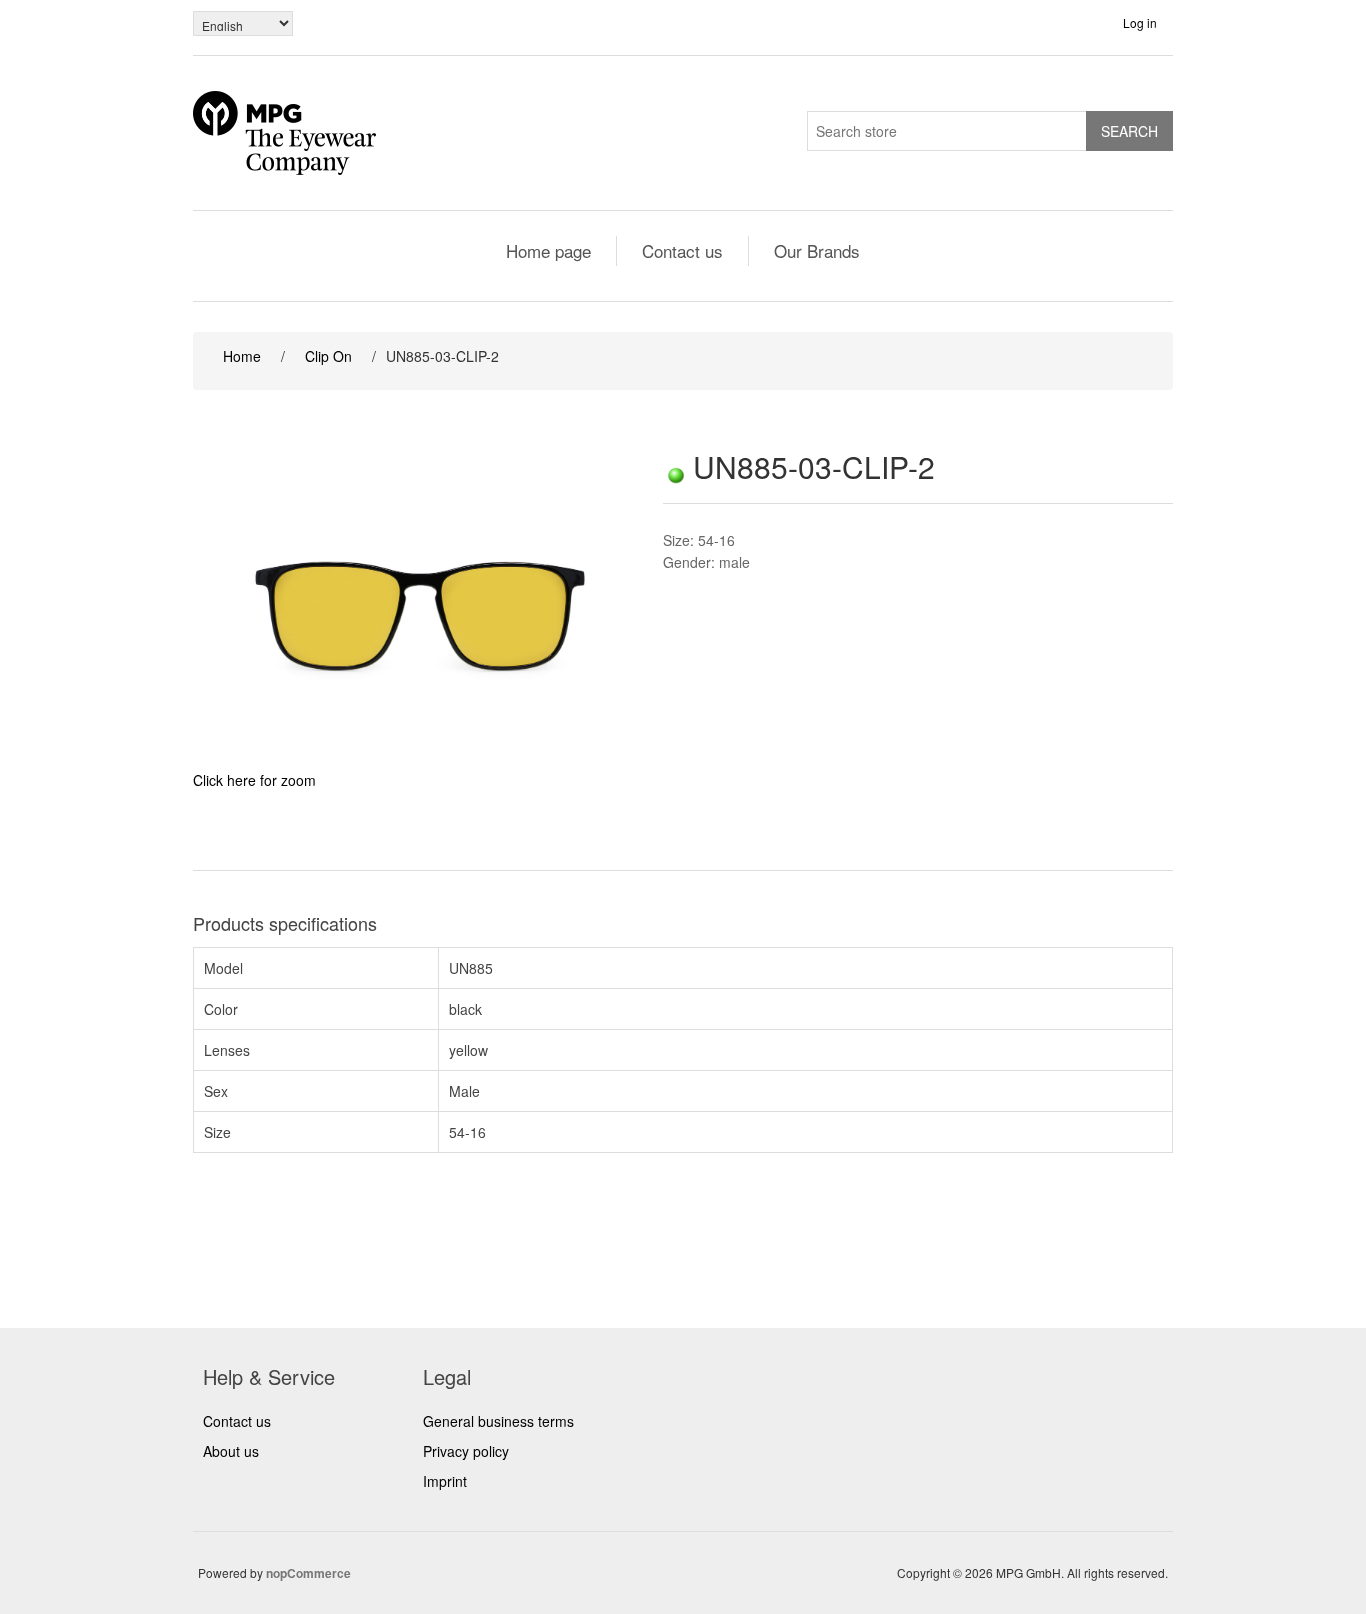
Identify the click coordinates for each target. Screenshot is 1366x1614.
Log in (1140, 22)
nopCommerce (308, 1573)
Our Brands (817, 250)
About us (231, 1451)
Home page (548, 250)
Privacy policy (466, 1451)
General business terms (498, 1421)
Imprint (445, 1481)
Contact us (682, 250)
